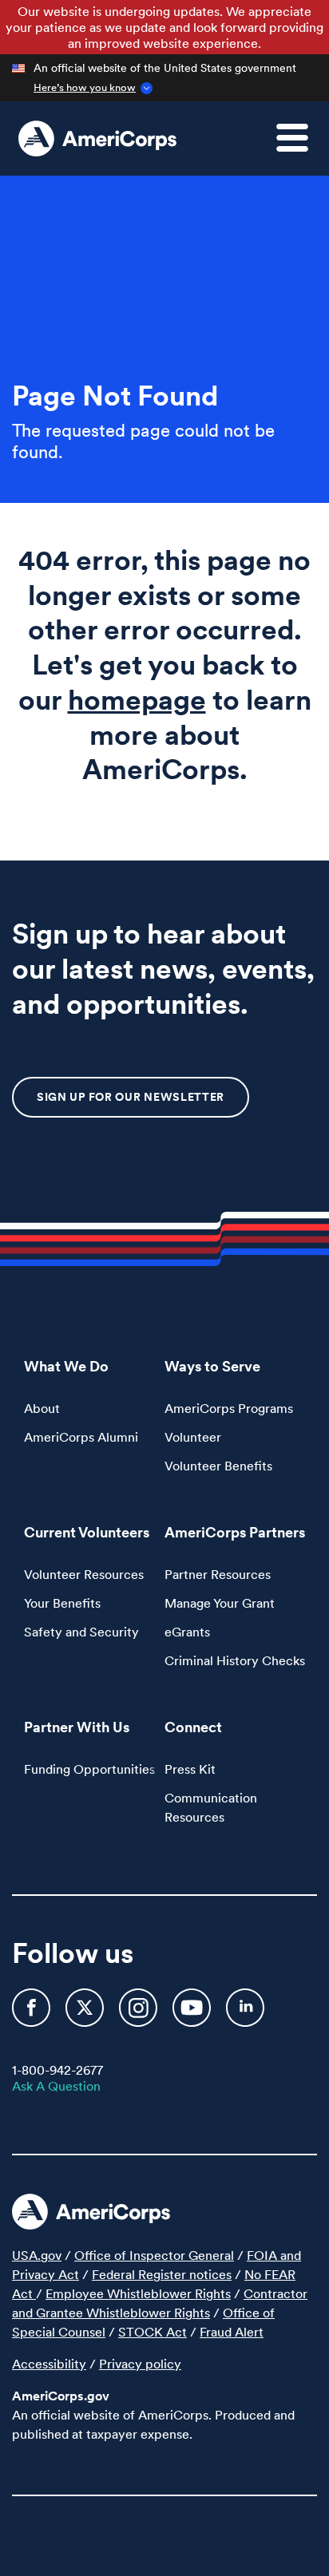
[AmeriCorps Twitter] (86, 2015)
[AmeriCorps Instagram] (140, 2015)
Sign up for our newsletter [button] (131, 1097)
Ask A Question (56, 2086)
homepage (137, 700)
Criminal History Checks (235, 1660)
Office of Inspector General (154, 2255)
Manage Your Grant (220, 1603)
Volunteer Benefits (218, 1466)
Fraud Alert (232, 2332)
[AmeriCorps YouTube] (193, 2015)
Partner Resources (218, 1574)
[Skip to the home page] (97, 138)
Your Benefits (62, 1603)
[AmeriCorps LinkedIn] (245, 2015)
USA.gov (37, 2255)
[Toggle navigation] (302, 147)
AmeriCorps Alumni (81, 1437)
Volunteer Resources (84, 1574)
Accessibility (49, 2364)
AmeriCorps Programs (229, 1408)
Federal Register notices (162, 2274)
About (42, 1408)
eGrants (187, 1632)
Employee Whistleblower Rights (138, 2293)
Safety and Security (81, 1632)
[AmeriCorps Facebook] (33, 2015)
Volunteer (193, 1437)
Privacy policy (140, 2364)
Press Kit (190, 1769)
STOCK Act (153, 2332)
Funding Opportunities (89, 1769)
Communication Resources (211, 1807)
